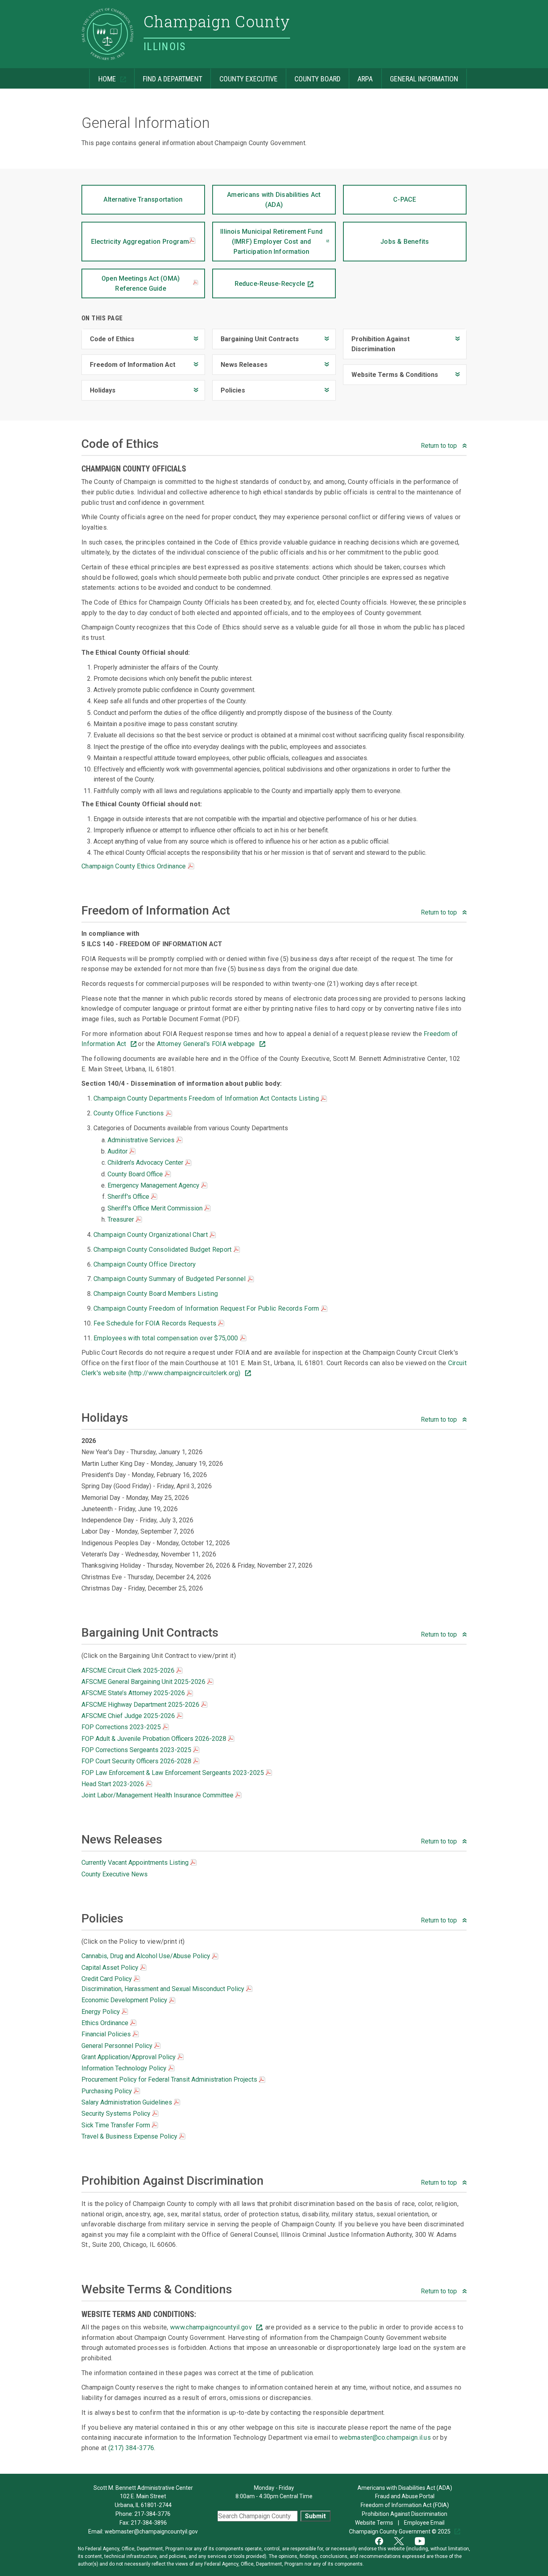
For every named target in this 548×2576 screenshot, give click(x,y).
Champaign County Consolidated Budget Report (163, 1250)
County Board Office (136, 1174)
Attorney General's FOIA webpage (207, 1044)
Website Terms (375, 2523)
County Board (313, 76)
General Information (420, 76)
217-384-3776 (152, 2514)
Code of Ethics (108, 336)
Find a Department (168, 76)
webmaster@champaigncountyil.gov (151, 2531)
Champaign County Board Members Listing (156, 1294)
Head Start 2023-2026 (114, 1784)
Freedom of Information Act (128, 361)
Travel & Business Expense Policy (130, 2136)
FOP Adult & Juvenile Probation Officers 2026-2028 (155, 1739)
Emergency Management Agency (154, 1185)
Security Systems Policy (117, 2114)
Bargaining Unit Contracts (256, 336)
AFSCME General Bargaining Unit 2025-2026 (144, 1682)
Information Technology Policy (125, 2068)
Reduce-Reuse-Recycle (259, 278)
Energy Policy (101, 2012)
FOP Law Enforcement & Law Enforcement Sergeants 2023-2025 (174, 1773)
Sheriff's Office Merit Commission (156, 1208)
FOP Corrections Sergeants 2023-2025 (137, 1750)
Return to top (440, 446)
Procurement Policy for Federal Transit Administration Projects (170, 2079)
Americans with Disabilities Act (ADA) (267, 197)
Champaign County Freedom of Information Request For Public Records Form (207, 1308)
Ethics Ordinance (106, 2023)
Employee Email (425, 2523)
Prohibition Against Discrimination (376, 341)
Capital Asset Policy (111, 1968)
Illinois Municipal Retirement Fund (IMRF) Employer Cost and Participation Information (267, 239)
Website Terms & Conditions (391, 371)
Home (103, 76)
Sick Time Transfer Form (117, 2125)
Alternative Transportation (132, 194)
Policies (229, 387)
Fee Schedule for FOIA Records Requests (156, 1323)
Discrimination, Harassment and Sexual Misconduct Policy (164, 1989)
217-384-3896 (149, 2523)
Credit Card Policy (108, 1979)
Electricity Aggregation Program (140, 242)
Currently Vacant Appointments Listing (136, 1863)
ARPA (361, 76)
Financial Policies (107, 2034)
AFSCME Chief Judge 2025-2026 (129, 1716)
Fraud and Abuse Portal (405, 2496)
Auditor (118, 1151)
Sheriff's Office (129, 1197)
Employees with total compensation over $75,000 (167, 1338)
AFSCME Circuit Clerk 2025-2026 (129, 1670)
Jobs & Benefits (386, 234)
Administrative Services (142, 1140)
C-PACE (380, 194)
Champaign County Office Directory (145, 1264)
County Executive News (115, 1874)
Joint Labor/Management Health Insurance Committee (158, 1795)
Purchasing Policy (108, 2091)
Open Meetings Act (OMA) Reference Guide (141, 283)
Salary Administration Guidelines (128, 2102)
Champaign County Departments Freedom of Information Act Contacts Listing (207, 1098)
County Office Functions (130, 1113)
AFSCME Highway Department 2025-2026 (141, 1705)
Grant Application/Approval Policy (129, 2057)
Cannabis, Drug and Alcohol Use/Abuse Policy (147, 1956)
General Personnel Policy (118, 2046)
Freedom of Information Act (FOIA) (405, 2505)
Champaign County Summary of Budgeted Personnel (170, 1279)
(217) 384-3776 (131, 2448)
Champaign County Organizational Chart (151, 1235)
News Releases (240, 361)
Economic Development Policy (125, 2000)
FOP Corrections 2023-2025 (122, 1727)
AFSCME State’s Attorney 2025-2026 (134, 1693)
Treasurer (122, 1219)
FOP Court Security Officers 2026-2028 (137, 1761)
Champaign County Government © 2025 (400, 2531)
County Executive (244, 76)
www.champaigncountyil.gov (212, 2327)
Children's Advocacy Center (146, 1163)
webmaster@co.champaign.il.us (385, 2437)
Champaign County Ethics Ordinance (135, 866)
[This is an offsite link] (384, 2540)
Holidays (98, 387)
